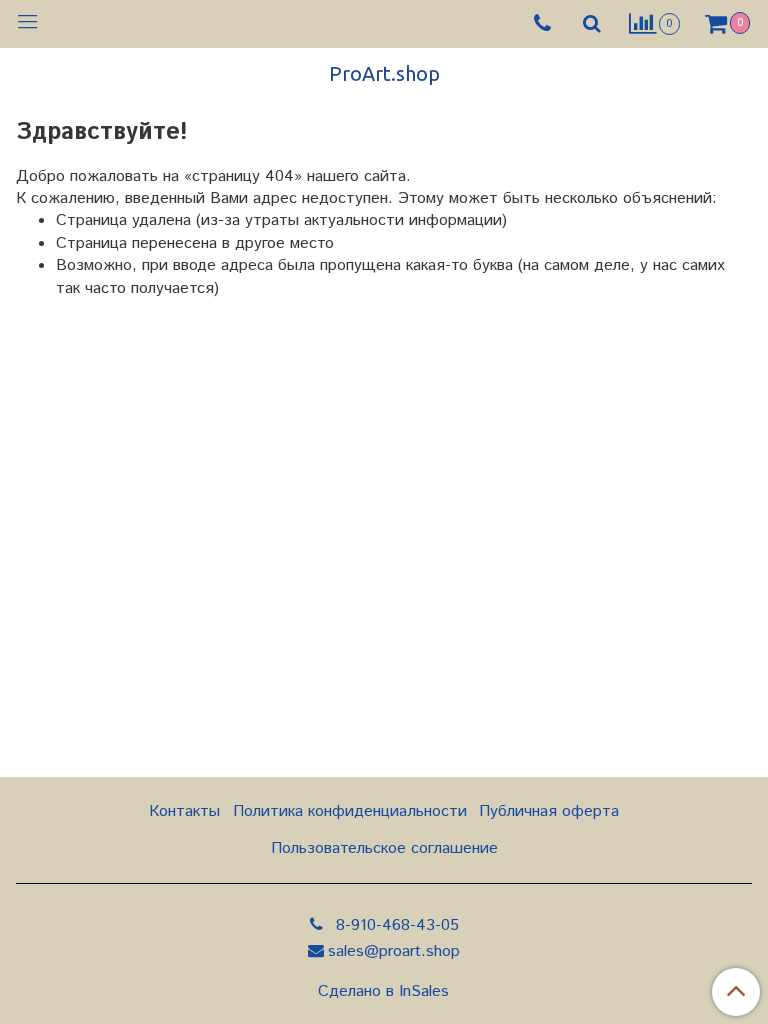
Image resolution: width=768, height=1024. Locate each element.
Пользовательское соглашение (384, 848)
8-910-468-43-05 (395, 925)
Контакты (184, 811)
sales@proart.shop (394, 951)
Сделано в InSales (383, 992)
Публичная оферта (549, 811)
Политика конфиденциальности (350, 811)
